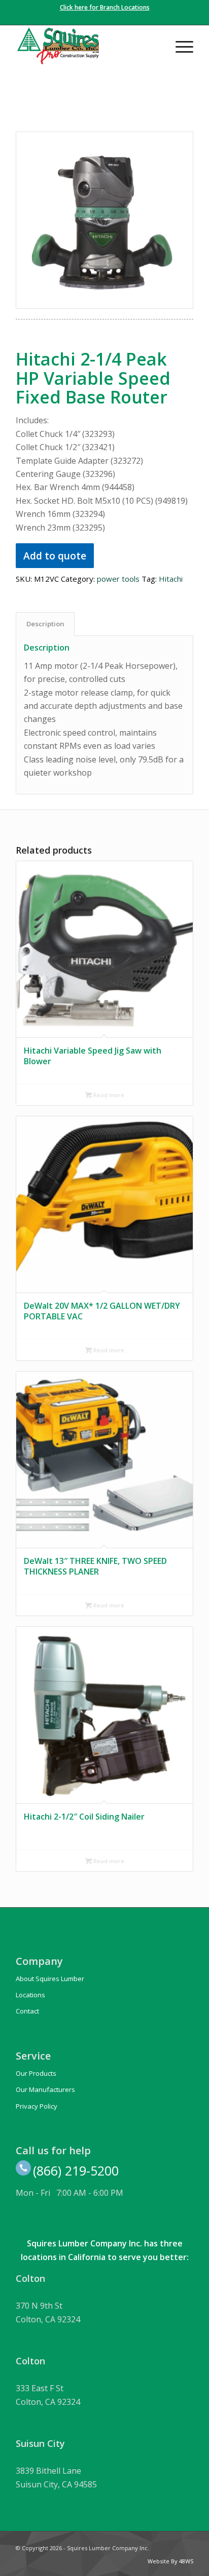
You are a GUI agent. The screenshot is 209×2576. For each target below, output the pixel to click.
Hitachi (171, 579)
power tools (118, 579)
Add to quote (55, 556)
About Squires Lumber (50, 1979)
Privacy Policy (37, 2106)
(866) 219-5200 (76, 2170)
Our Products (36, 2073)
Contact (27, 2011)
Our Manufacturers (45, 2089)
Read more (108, 1095)
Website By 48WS (170, 2561)
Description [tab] (45, 624)
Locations (30, 1995)
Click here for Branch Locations (105, 7)
